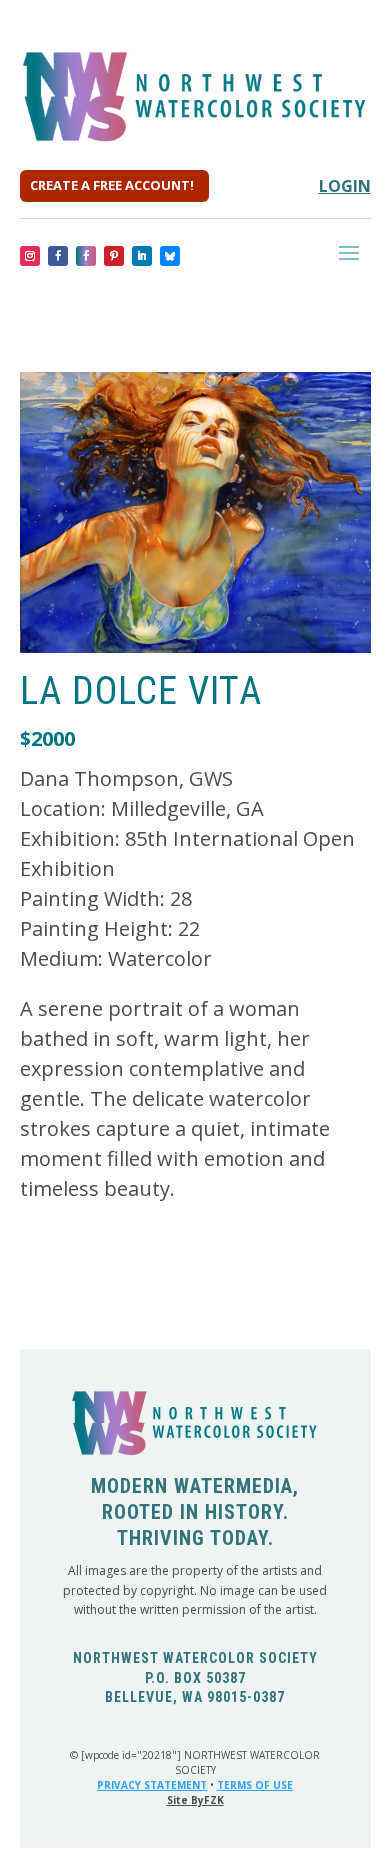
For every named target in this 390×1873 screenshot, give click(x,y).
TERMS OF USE (255, 1785)
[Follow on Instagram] (30, 256)
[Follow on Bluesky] (170, 256)
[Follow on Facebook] (58, 256)
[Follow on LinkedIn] (142, 256)
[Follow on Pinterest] (114, 256)
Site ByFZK (195, 1800)
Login (345, 186)
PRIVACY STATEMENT (152, 1785)
